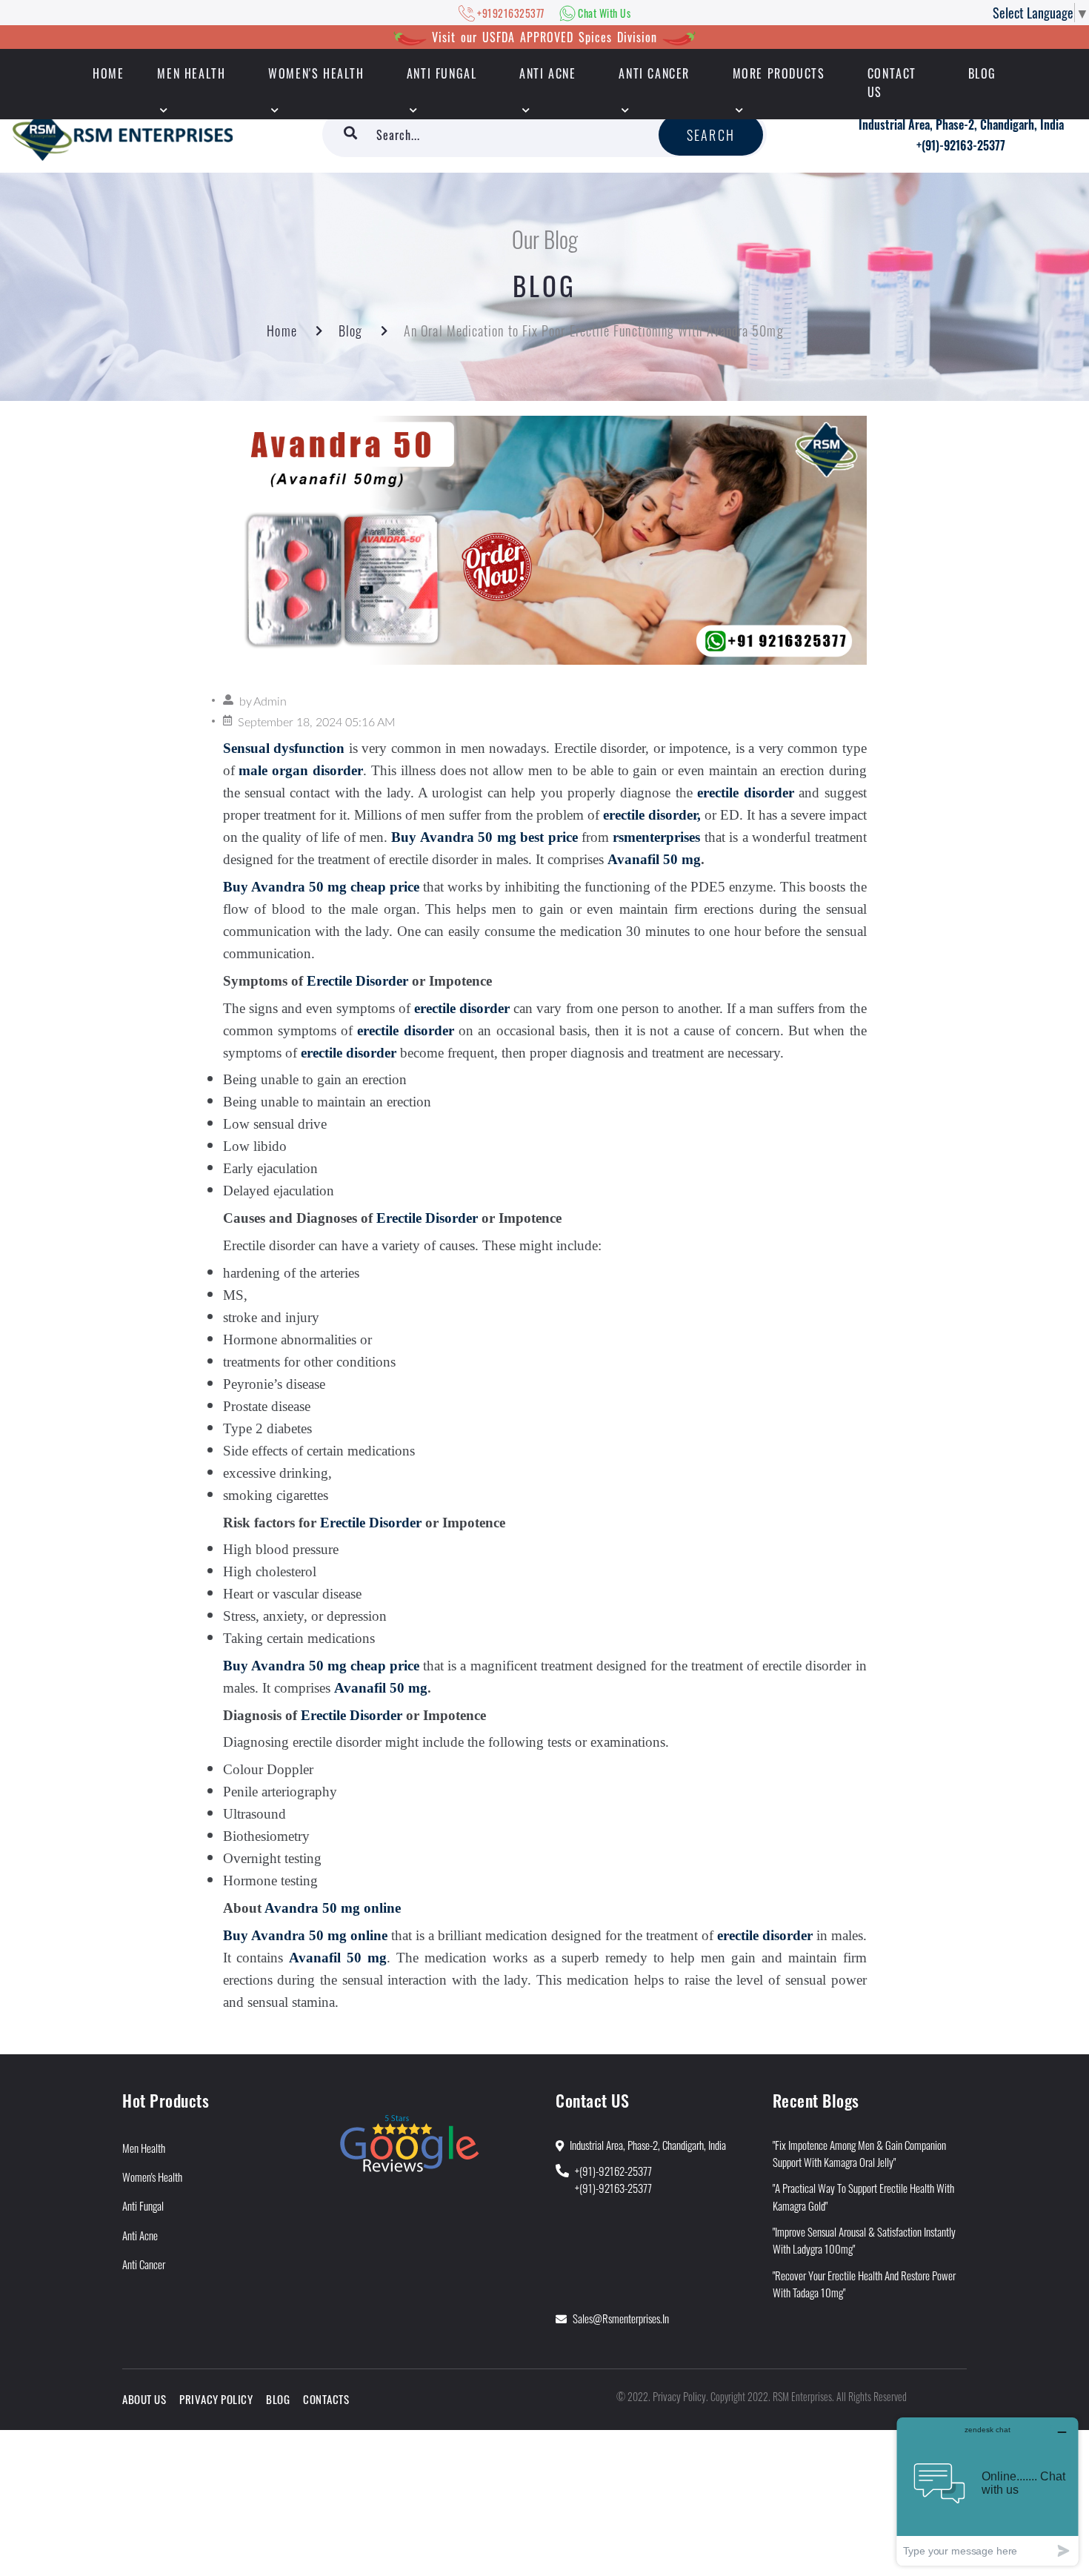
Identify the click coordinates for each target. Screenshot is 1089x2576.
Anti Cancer (654, 73)
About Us (144, 2399)
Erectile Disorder (357, 981)
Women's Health (316, 73)
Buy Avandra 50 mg (453, 837)
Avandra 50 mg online (333, 1908)
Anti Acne (547, 73)
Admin (270, 702)
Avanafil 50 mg (654, 859)
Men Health (191, 73)
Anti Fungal (442, 73)
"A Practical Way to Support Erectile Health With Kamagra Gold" (863, 2196)
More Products (779, 73)
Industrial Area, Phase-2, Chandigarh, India (961, 125)
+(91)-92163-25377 (961, 145)
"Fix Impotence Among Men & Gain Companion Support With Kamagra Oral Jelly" (859, 2153)
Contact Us (892, 83)
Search (711, 135)
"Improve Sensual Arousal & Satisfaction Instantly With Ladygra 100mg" (864, 2240)
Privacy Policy (216, 2399)
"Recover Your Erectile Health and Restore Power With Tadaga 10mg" (864, 2284)
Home (282, 331)
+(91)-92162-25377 (613, 2171)
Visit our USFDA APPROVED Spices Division (544, 37)
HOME (108, 73)
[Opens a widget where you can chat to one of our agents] (988, 2491)
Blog (982, 73)
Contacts (326, 2399)
